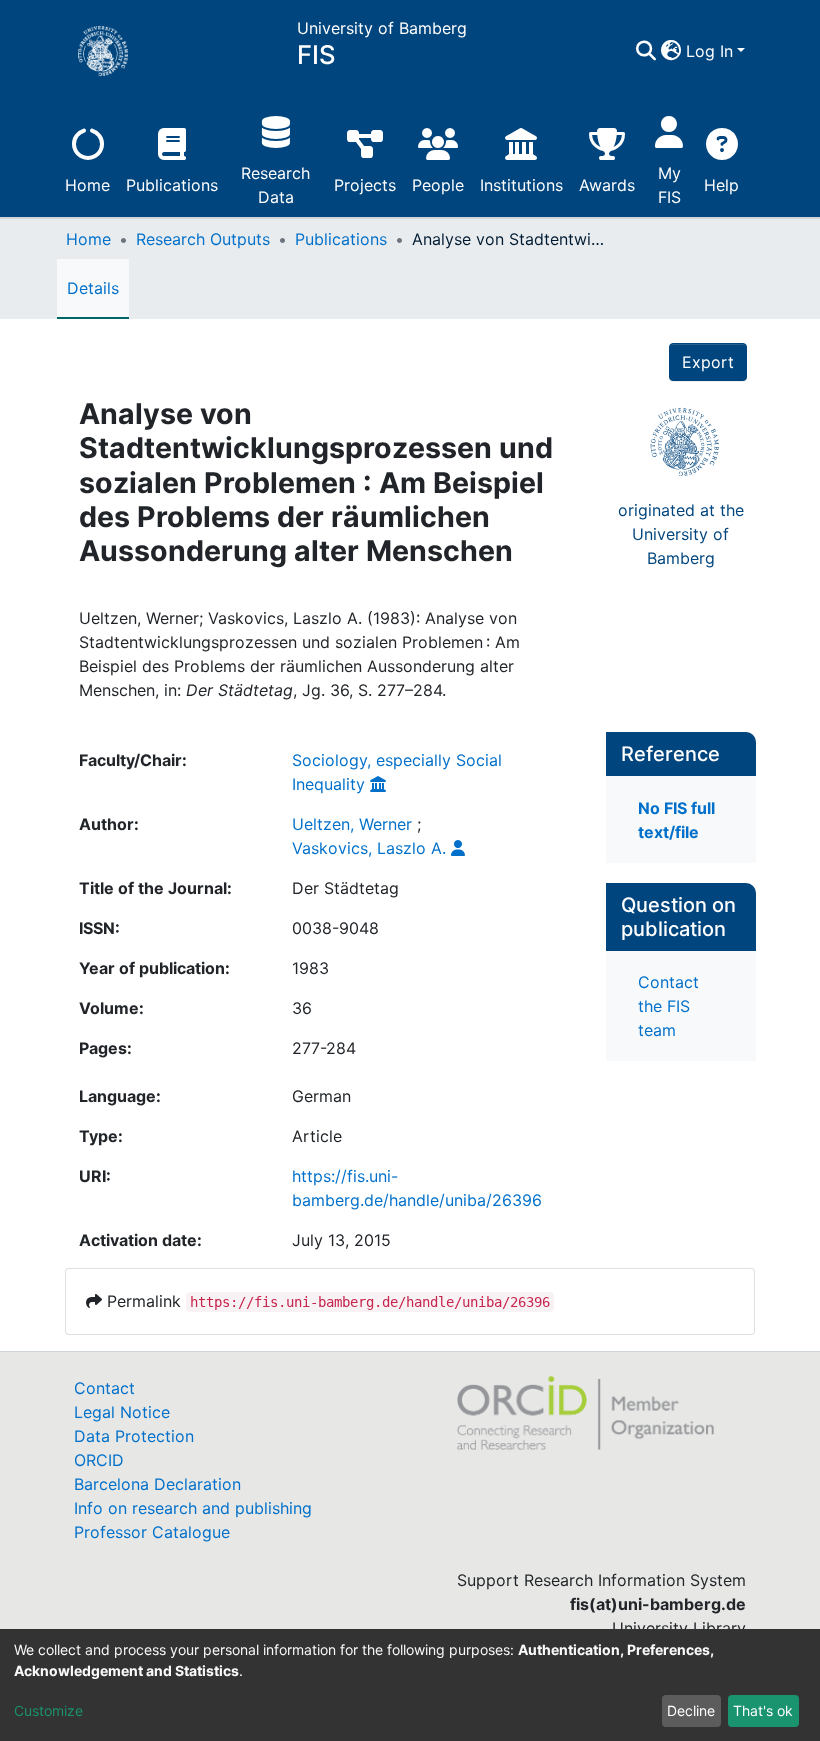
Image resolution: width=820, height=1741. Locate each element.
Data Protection (134, 1436)
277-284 (324, 1048)
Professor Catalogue (152, 1532)
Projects (365, 185)
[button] (671, 51)
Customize (48, 1710)
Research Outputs (203, 239)
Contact (104, 1388)
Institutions (521, 185)
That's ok (763, 1710)
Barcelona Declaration (157, 1484)
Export (708, 362)
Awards (607, 185)
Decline (691, 1710)
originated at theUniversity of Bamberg (681, 534)
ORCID (99, 1460)
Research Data (275, 185)
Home (87, 185)
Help (721, 185)
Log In (709, 51)
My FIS (669, 185)
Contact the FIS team (668, 1006)
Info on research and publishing (193, 1508)
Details (93, 288)
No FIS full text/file (676, 820)
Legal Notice (122, 1412)
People (438, 185)
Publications (172, 185)
